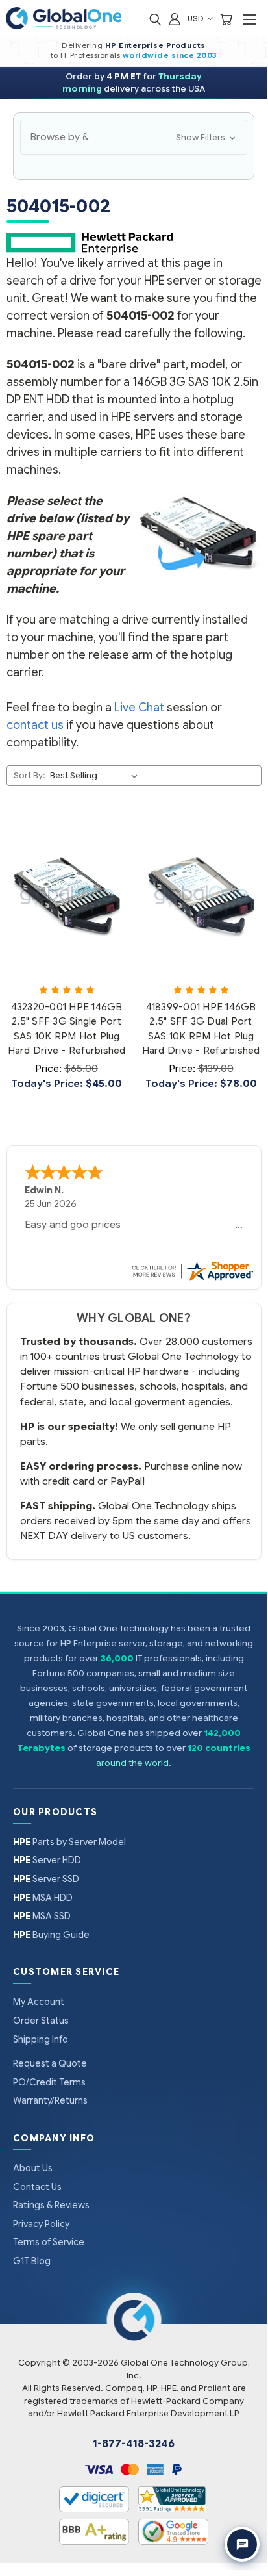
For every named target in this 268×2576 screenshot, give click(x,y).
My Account (39, 2002)
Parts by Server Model (69, 1842)
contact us (35, 725)
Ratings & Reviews (51, 2205)
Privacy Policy (41, 2224)
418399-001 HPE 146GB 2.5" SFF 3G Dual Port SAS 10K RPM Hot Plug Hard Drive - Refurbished (201, 1029)
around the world (132, 1763)
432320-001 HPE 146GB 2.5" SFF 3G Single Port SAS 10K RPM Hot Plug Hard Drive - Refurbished (67, 1029)
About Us (33, 2168)
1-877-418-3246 (134, 2444)
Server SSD (46, 1879)
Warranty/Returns (50, 2100)
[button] (134, 137)
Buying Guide (51, 1935)
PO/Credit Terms (49, 2082)
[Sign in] (175, 19)
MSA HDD (43, 1898)
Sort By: (30, 775)
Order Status (41, 2021)
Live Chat (139, 708)
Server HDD (47, 1860)
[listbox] (96, 776)
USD (197, 19)
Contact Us (37, 2187)
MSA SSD (42, 1916)
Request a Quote (50, 2063)
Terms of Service (49, 2242)
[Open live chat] (242, 2544)
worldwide (146, 55)
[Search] (155, 19)
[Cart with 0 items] (226, 19)
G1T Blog (32, 2261)
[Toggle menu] (250, 19)
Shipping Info (41, 2039)
